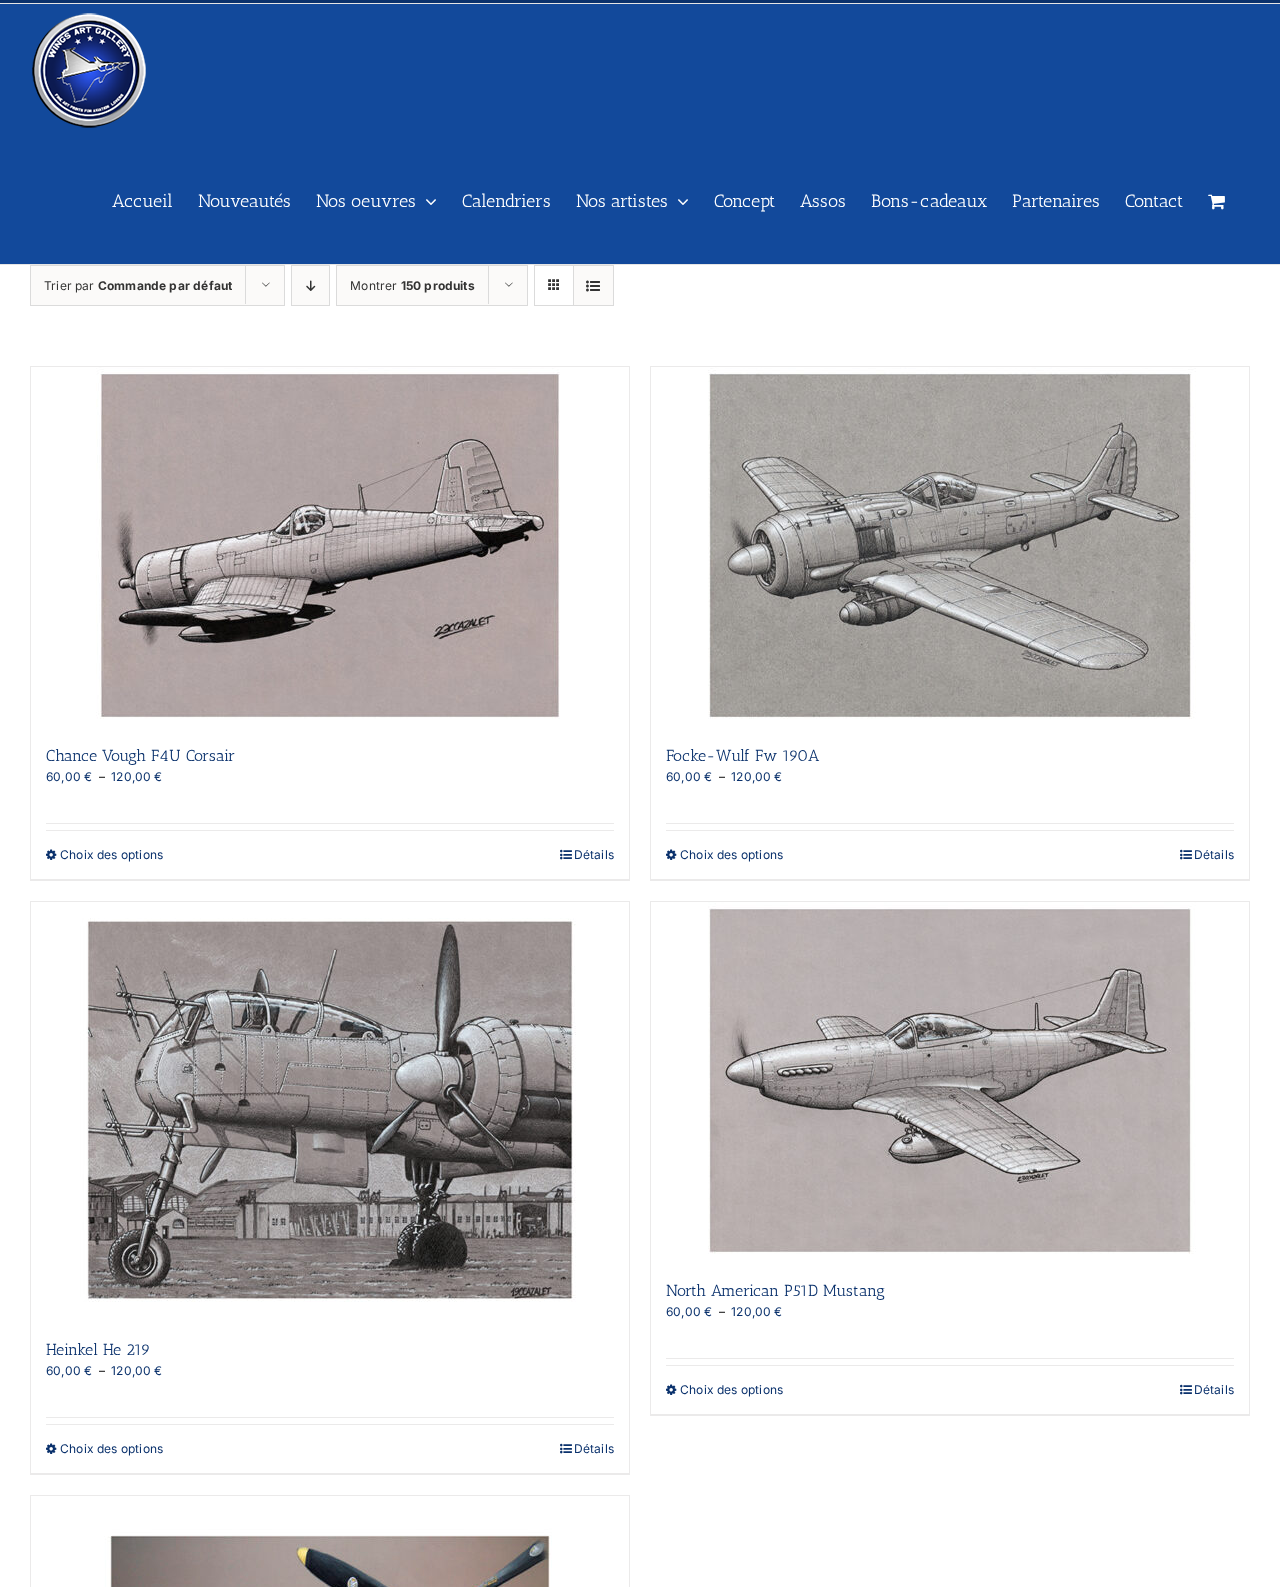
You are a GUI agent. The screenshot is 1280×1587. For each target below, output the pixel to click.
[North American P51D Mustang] (950, 1080)
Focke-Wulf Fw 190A (742, 755)
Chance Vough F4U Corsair (140, 755)
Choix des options (111, 854)
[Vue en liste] (593, 285)
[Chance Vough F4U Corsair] (330, 545)
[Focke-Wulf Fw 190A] (950, 545)
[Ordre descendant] (310, 285)
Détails (594, 854)
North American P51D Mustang (775, 1290)
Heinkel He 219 (98, 1349)
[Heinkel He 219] (330, 1110)
